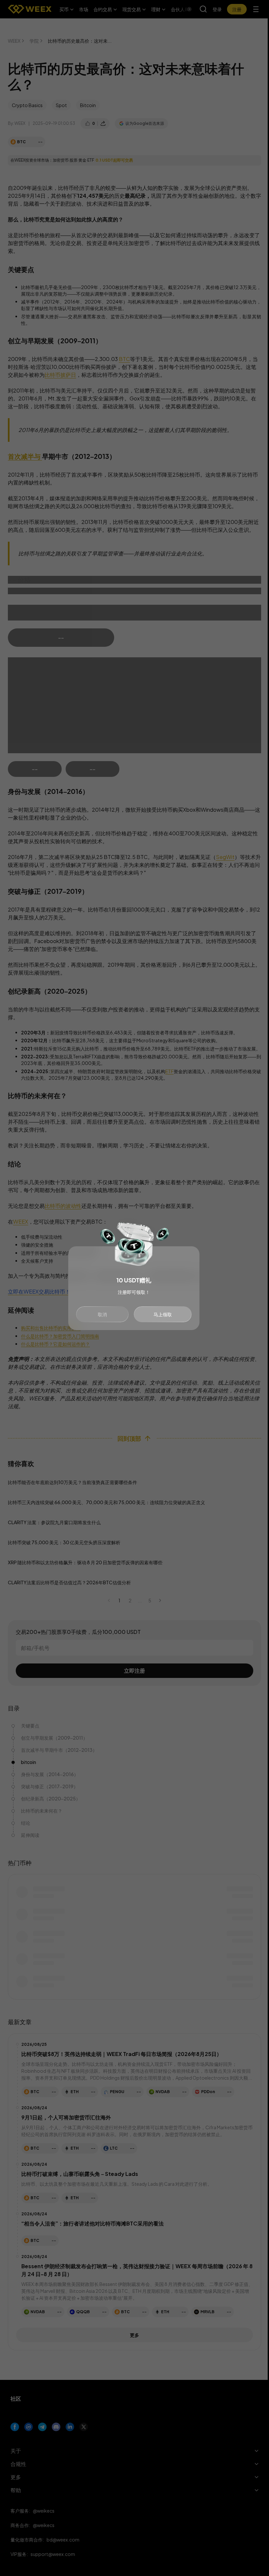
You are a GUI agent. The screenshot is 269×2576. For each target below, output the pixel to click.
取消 (102, 1314)
